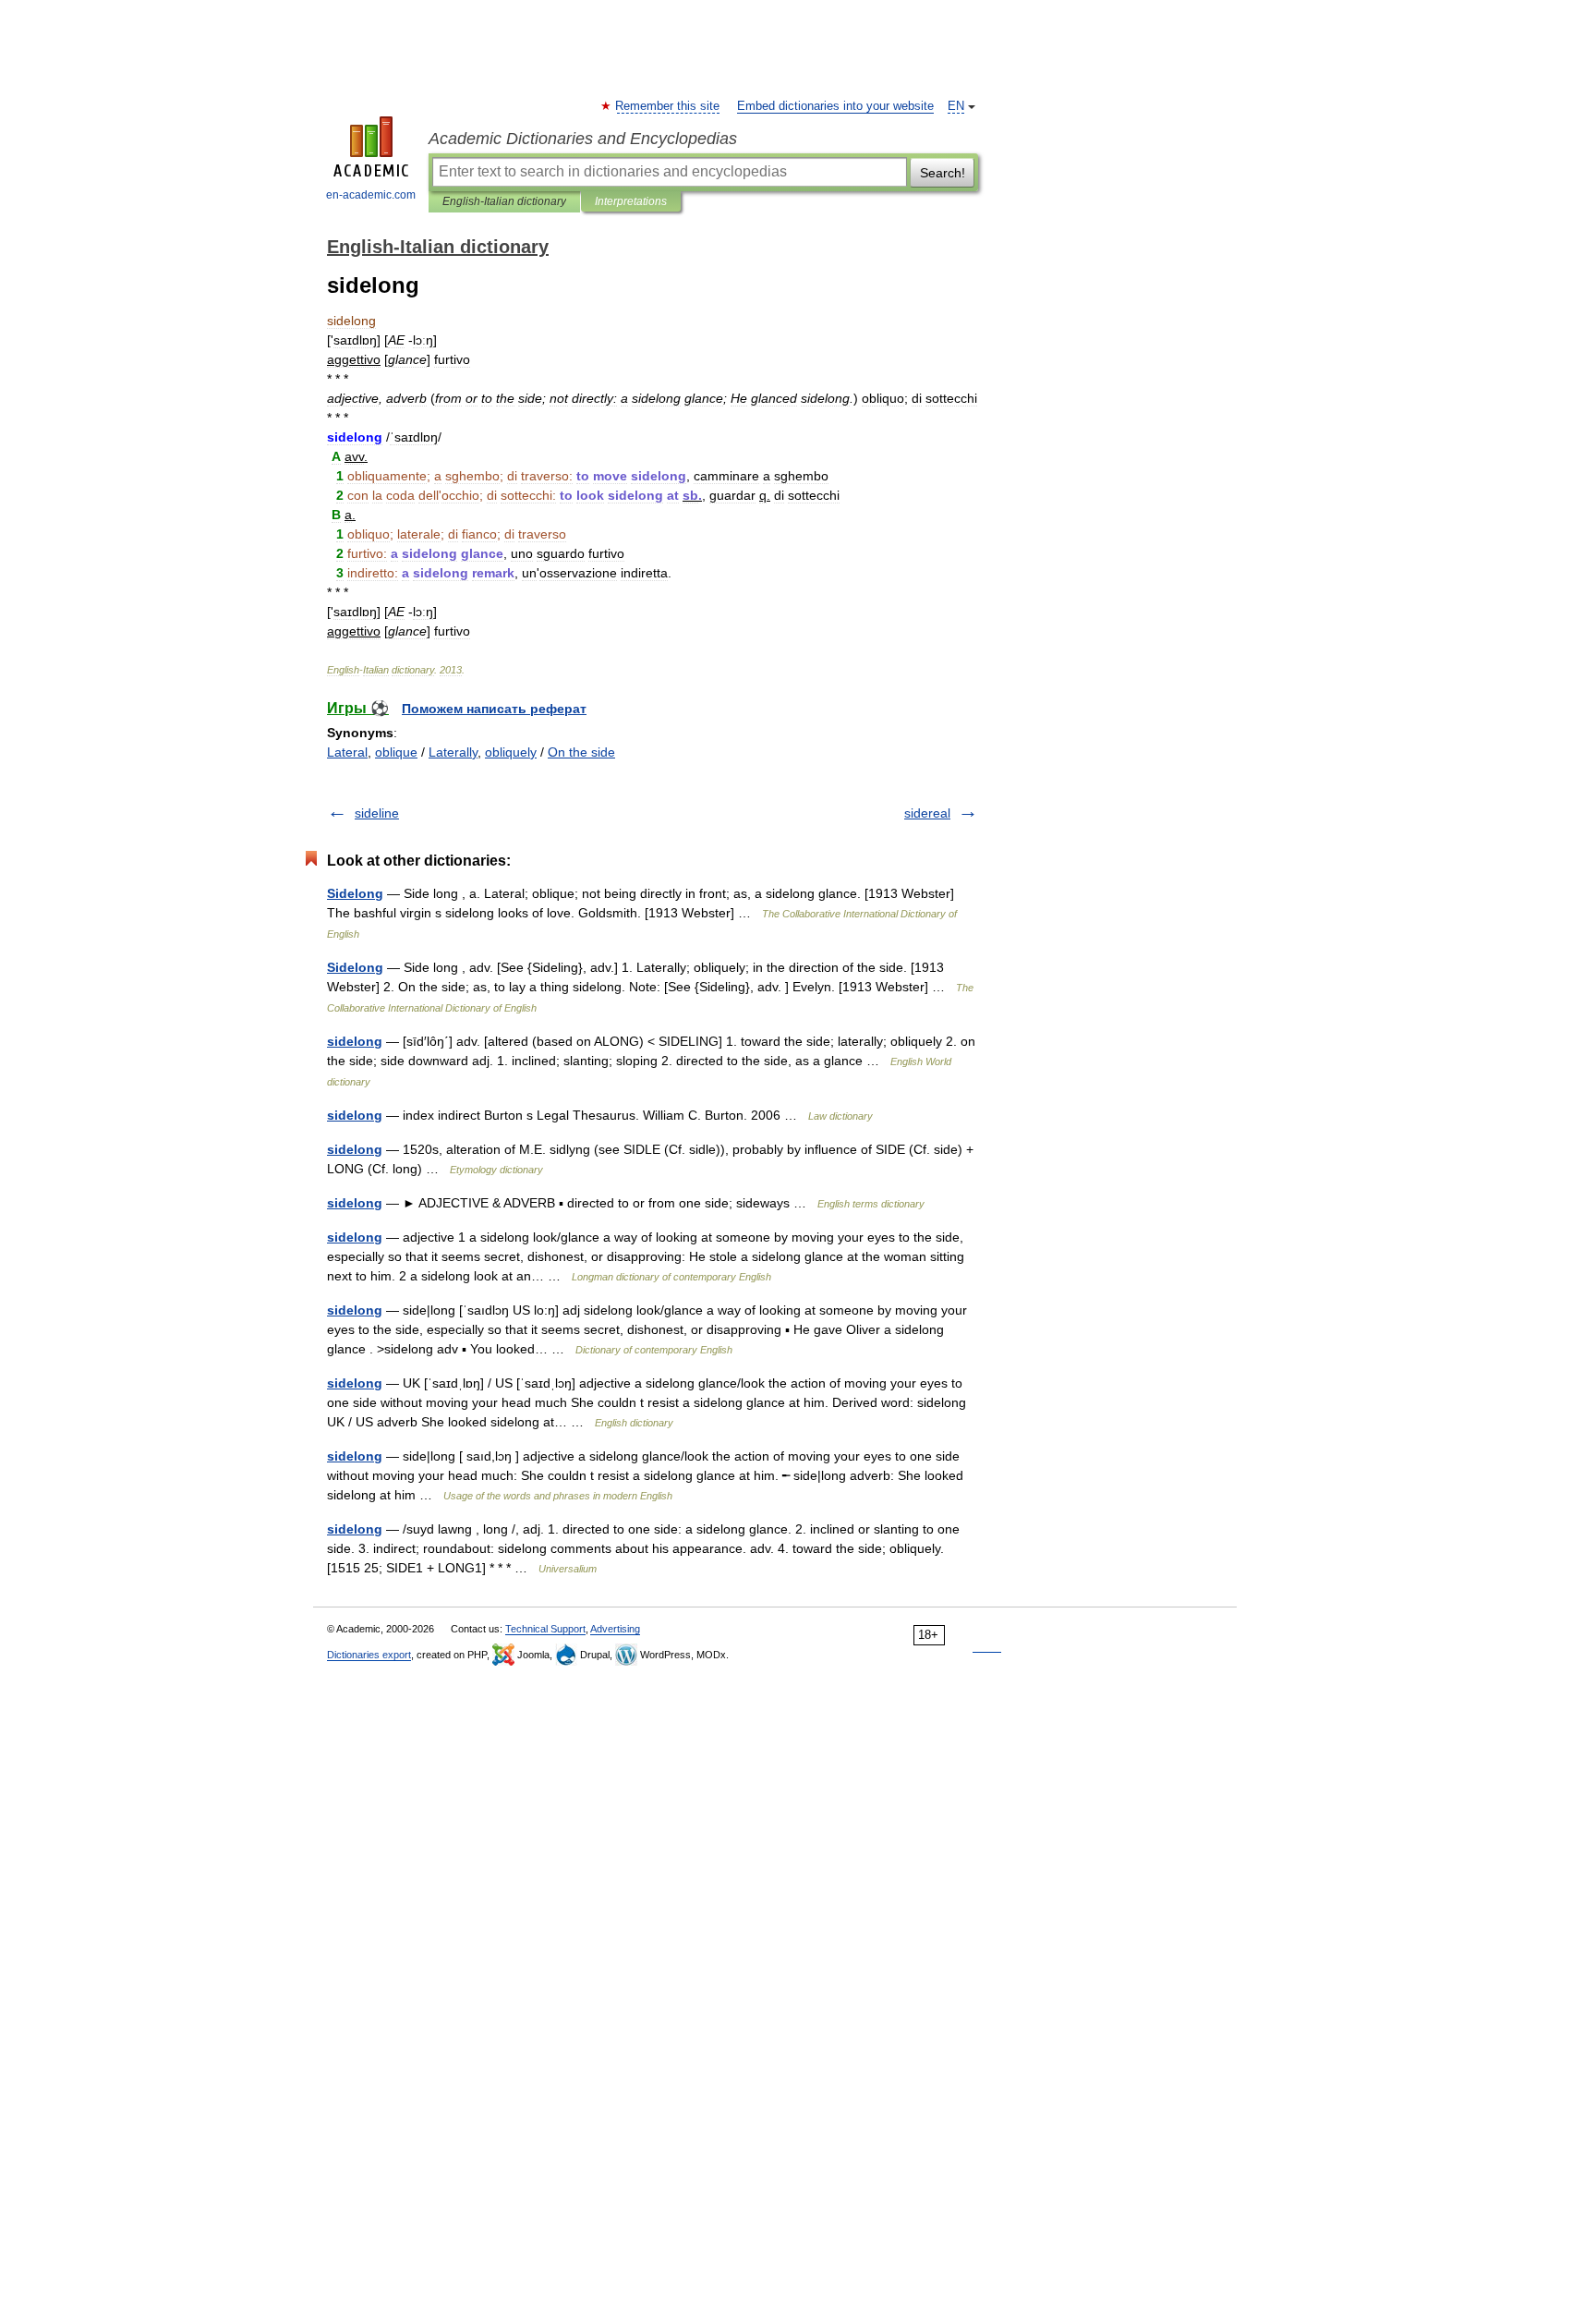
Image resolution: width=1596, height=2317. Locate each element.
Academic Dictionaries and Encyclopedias (583, 139)
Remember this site (668, 106)
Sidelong (355, 893)
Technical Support (545, 1629)
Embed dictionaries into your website (835, 106)
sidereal (927, 813)
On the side (581, 752)
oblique (396, 752)
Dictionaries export (369, 1655)
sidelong (355, 1041)
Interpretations (631, 201)
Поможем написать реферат (494, 709)
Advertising (615, 1629)
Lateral (347, 752)
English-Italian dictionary (504, 201)
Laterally (453, 752)
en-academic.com (371, 195)
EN (956, 106)
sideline (377, 813)
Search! (943, 173)
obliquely (511, 752)
